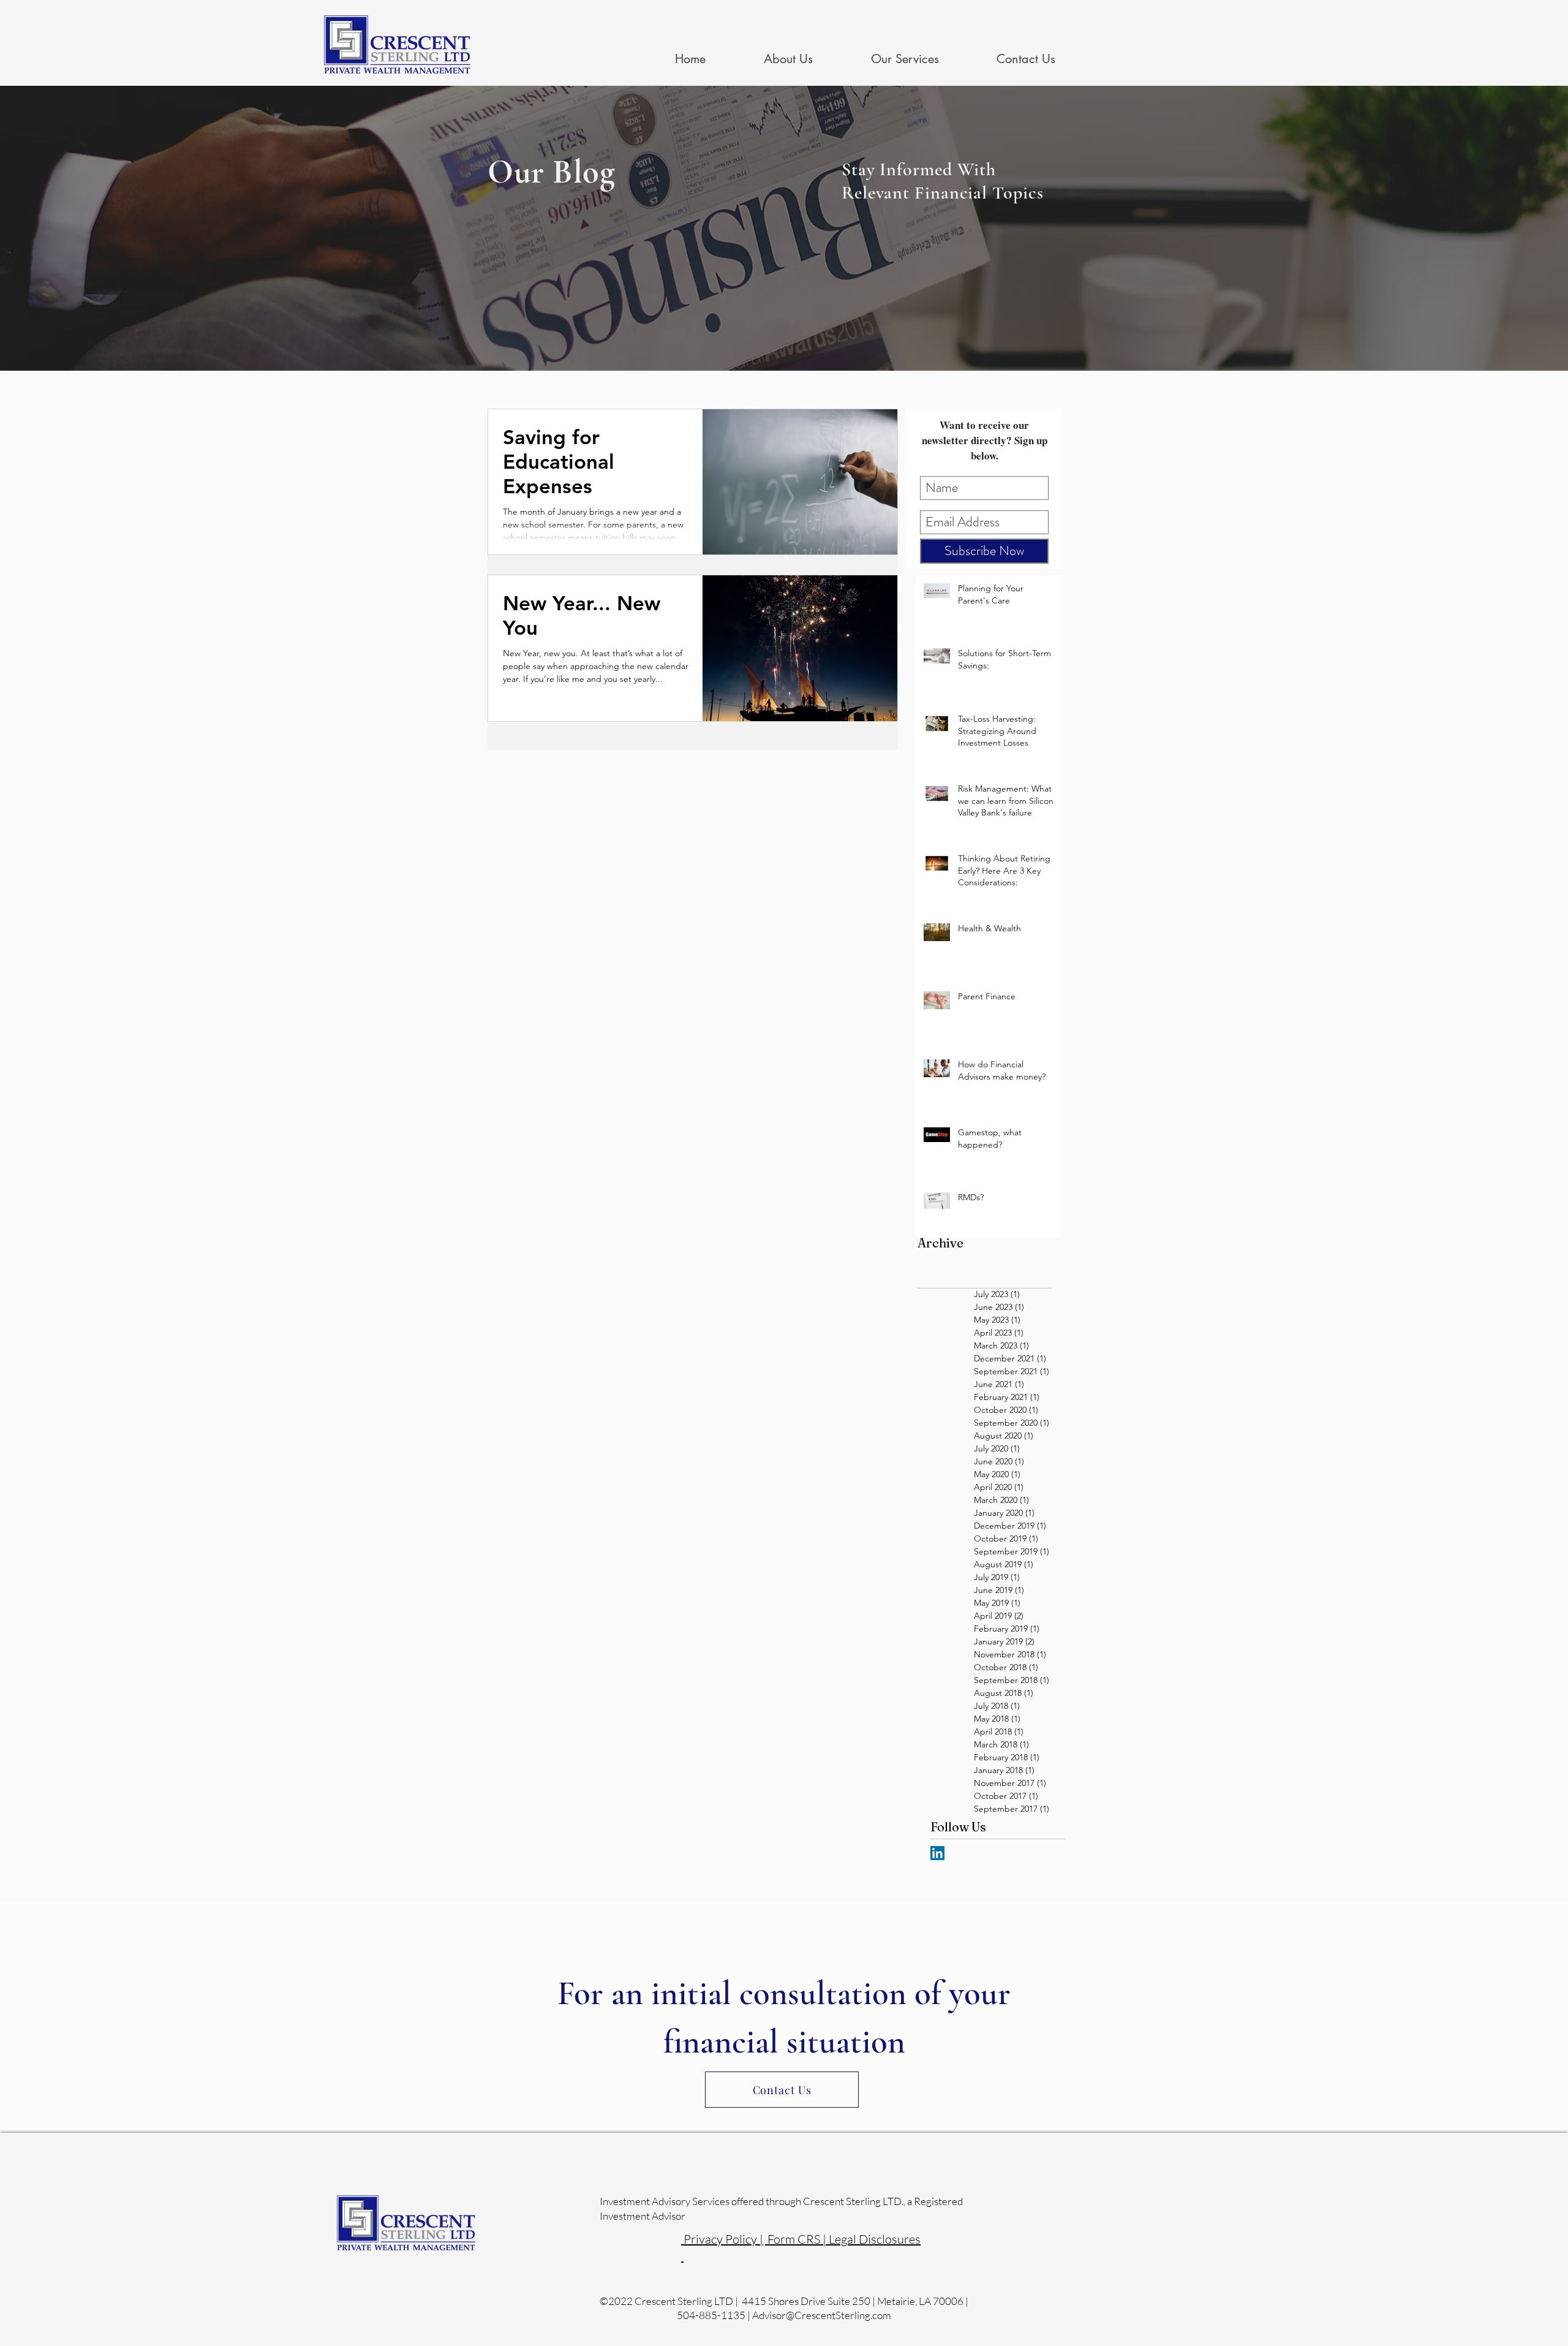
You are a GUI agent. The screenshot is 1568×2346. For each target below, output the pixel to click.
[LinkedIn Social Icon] (937, 1853)
